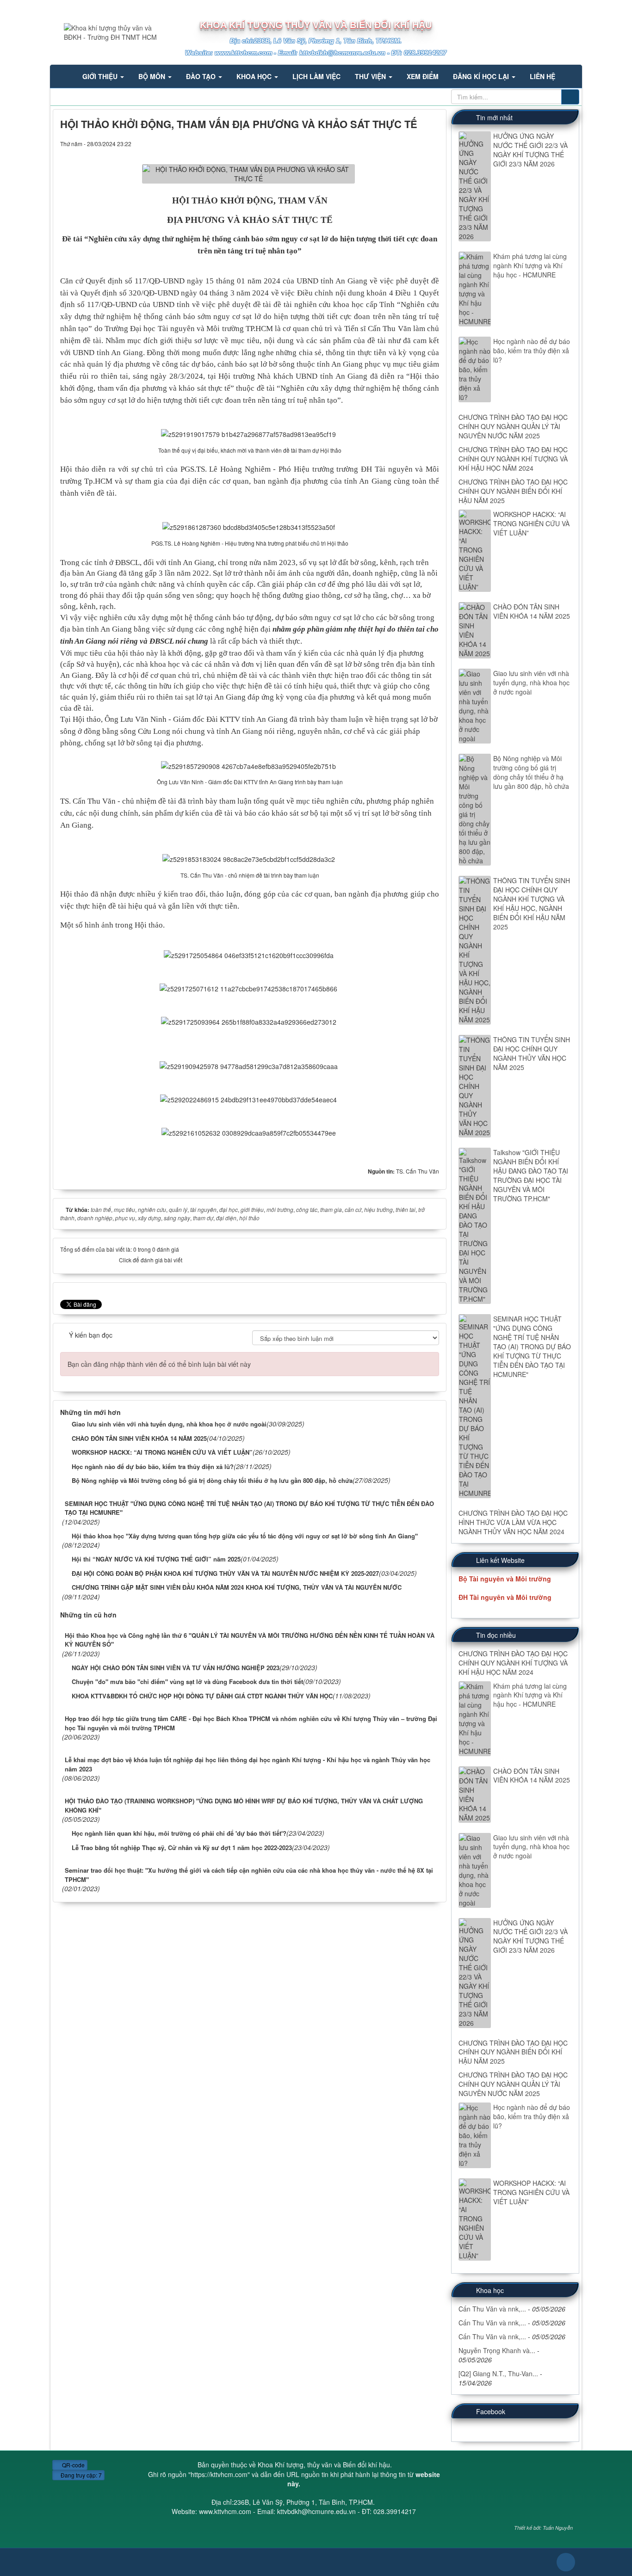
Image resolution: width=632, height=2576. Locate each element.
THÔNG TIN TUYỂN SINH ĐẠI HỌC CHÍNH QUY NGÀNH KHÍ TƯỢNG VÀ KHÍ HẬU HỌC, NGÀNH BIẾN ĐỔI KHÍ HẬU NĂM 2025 (532, 904)
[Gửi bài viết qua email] (404, 143)
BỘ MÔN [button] (153, 76)
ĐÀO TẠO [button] (202, 76)
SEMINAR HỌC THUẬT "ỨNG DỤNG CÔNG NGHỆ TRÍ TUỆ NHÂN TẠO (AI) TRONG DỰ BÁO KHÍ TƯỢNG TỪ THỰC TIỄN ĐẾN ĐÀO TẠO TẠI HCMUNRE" (532, 1346)
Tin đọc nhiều (496, 1635)
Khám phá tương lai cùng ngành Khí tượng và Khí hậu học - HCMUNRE (530, 265)
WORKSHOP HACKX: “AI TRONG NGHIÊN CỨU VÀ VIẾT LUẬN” (531, 523)
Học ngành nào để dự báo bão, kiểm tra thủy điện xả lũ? (532, 350)
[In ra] (418, 143)
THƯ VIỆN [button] (371, 76)
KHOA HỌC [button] (255, 76)
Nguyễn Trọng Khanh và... (497, 2350)
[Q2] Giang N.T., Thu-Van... (498, 2373)
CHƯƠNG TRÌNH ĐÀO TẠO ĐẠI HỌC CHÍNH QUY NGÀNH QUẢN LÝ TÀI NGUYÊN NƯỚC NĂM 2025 (513, 426)
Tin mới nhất (494, 117)
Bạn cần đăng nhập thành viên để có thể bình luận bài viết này (159, 1364)
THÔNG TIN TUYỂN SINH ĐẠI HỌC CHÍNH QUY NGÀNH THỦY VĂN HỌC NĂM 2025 (532, 1053)
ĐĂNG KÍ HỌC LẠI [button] (482, 76)
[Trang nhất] (63, 76)
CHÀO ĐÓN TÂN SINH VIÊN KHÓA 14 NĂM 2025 (532, 611)
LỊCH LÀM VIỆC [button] (316, 76)
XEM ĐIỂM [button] (423, 76)
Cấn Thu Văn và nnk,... (492, 2309)
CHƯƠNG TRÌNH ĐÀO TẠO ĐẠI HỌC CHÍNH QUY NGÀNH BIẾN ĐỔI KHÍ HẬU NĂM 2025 (513, 491)
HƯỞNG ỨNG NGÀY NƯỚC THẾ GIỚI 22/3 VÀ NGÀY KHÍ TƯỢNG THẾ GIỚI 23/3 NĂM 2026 (530, 150)
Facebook (491, 2411)
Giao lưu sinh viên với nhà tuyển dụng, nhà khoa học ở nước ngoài (531, 682)
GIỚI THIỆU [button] (101, 76)
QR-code (73, 2465)
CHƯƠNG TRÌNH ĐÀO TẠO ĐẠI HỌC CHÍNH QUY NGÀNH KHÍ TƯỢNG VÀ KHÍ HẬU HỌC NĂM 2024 (513, 459)
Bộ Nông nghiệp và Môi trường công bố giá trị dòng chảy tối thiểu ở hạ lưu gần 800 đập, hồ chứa (531, 772)
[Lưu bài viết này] (432, 143)
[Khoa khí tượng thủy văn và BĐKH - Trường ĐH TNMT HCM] (105, 31)
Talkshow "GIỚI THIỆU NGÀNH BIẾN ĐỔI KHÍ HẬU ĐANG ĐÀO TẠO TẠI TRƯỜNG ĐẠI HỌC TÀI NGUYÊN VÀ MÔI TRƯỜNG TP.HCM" (531, 1175)
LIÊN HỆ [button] (542, 76)
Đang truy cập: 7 (81, 2475)
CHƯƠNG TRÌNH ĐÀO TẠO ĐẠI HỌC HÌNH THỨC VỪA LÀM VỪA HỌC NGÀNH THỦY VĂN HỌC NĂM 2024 (513, 1522)
